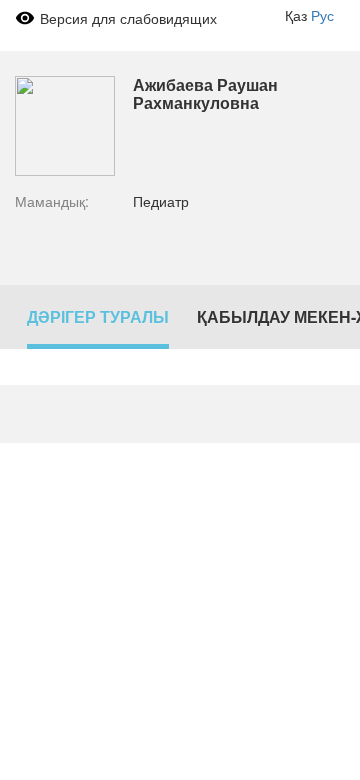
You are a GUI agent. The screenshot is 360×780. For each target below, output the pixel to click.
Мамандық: (52, 201)
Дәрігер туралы (98, 316)
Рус (322, 15)
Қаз (296, 15)
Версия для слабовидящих (128, 18)
